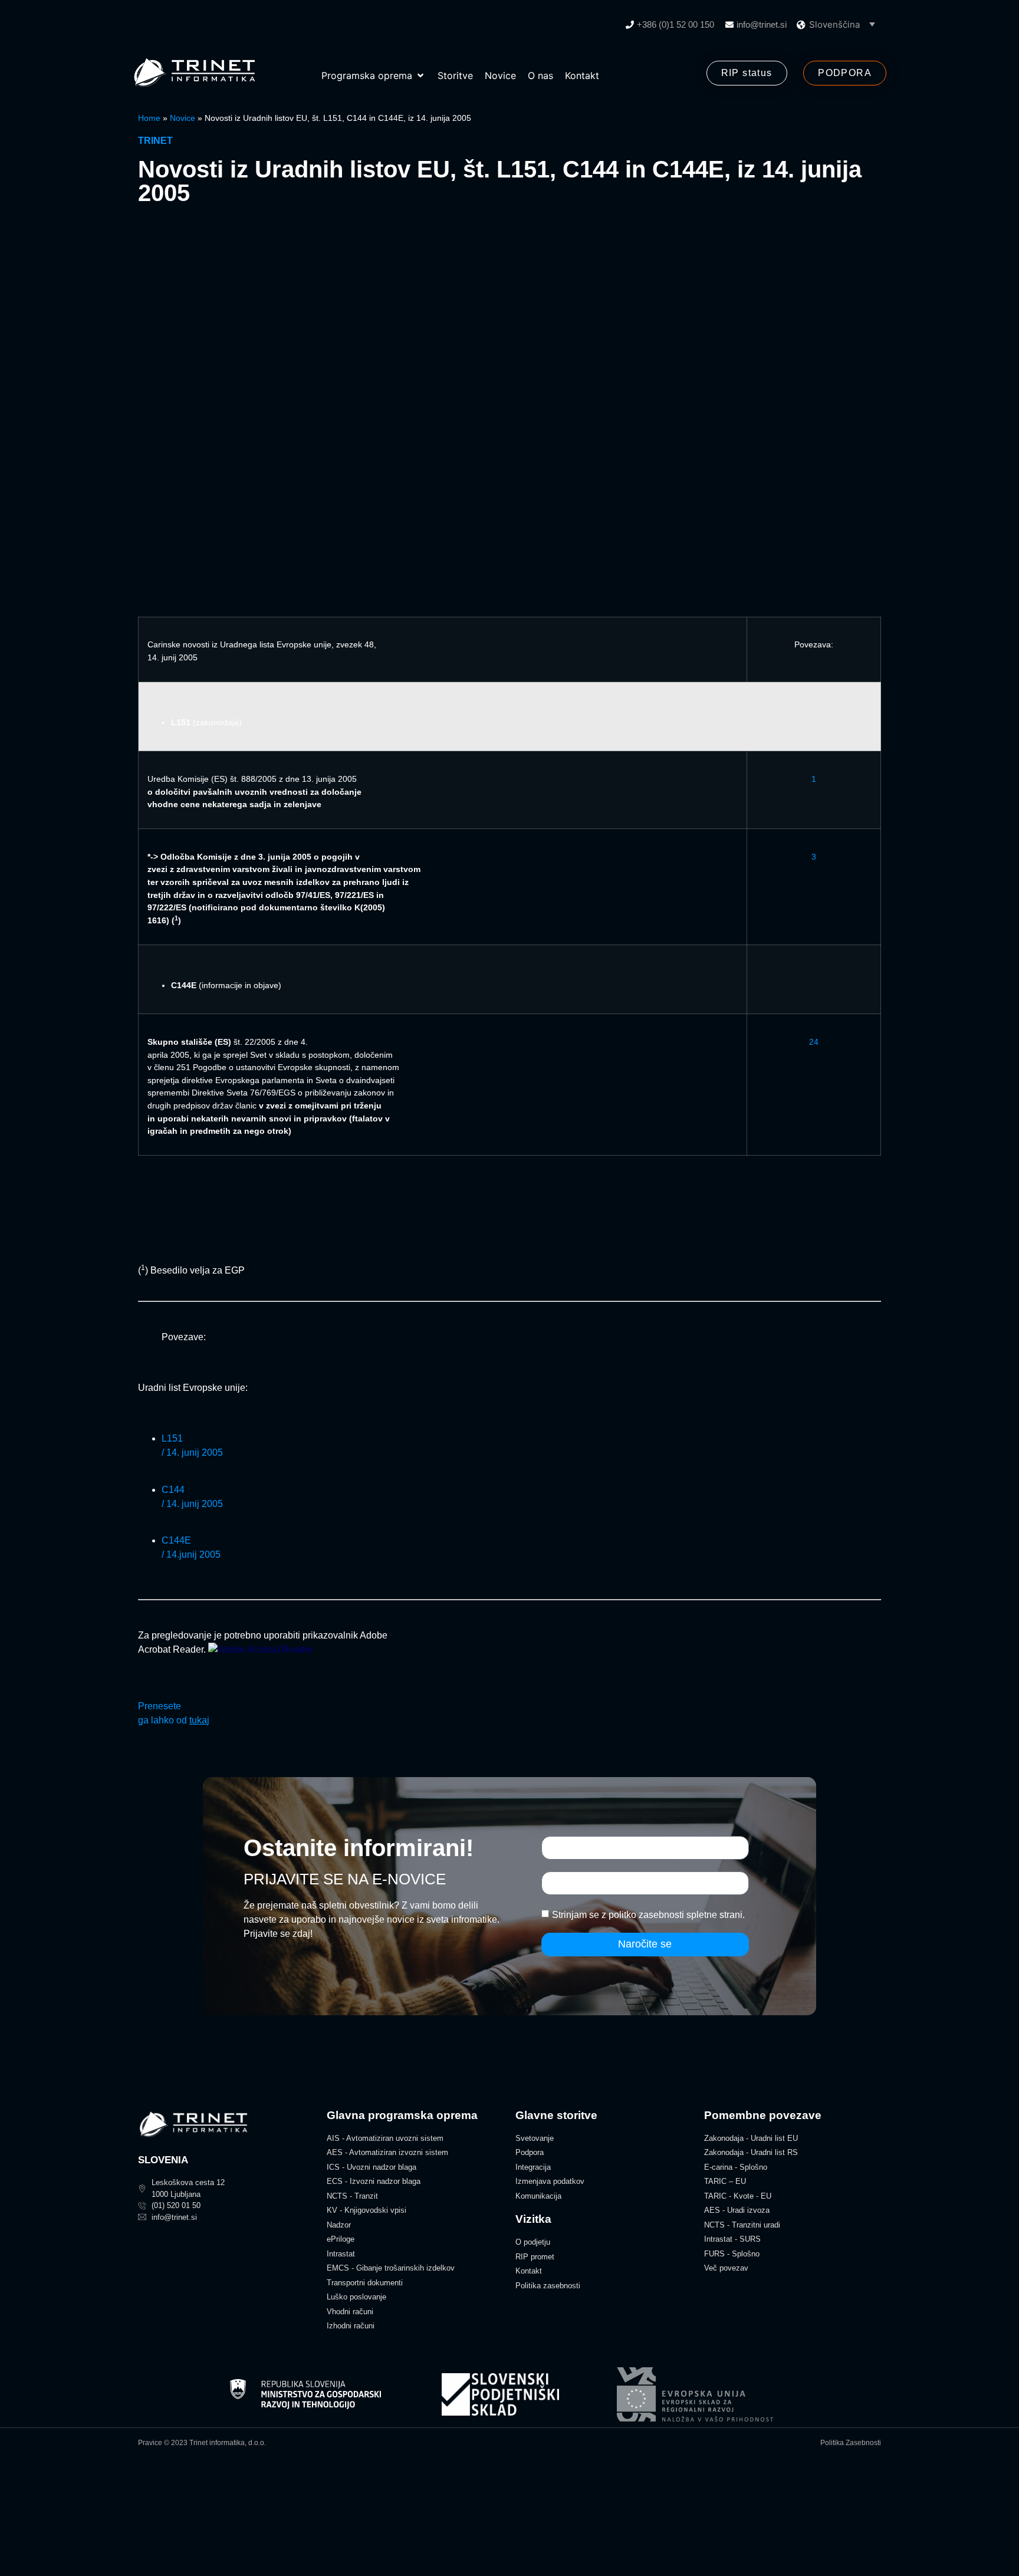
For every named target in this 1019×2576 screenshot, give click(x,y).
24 (814, 1042)
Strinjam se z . (648, 1915)
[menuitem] (842, 24)
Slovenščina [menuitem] (834, 24)
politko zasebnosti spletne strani (676, 1915)
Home (149, 118)
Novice (183, 118)
